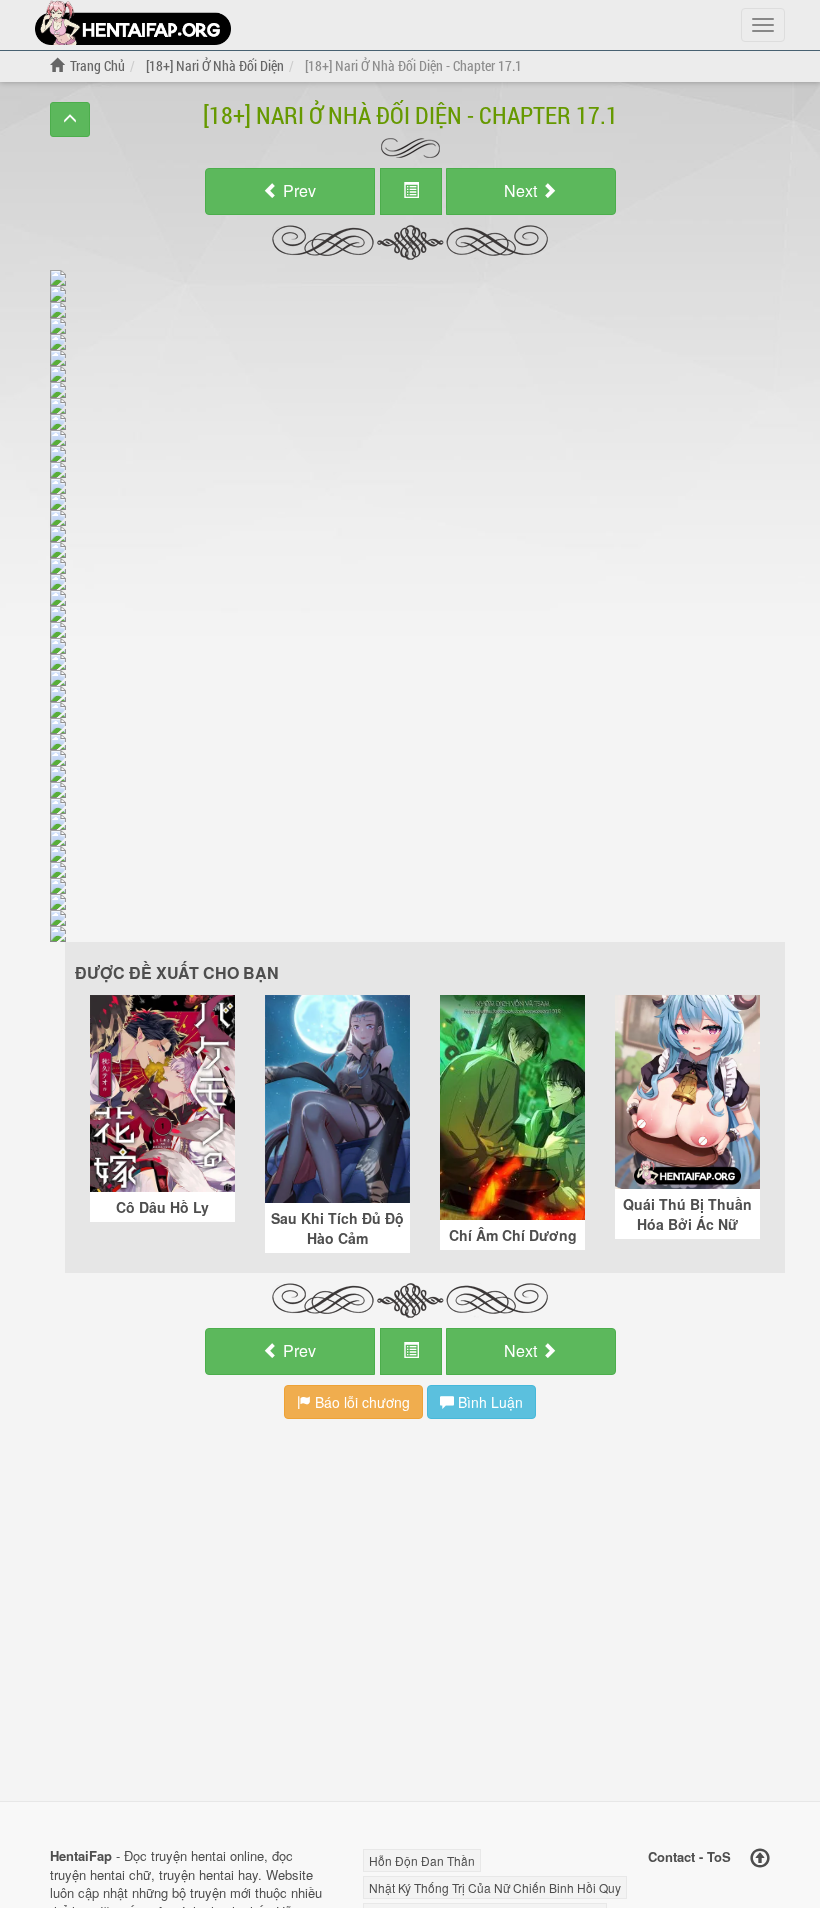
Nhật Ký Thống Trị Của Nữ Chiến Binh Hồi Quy (495, 1887)
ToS (719, 1856)
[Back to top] (760, 1858)
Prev (297, 190)
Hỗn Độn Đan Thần (422, 1860)
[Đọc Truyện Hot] (133, 22)
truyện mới (220, 1892)
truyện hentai (188, 1855)
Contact (671, 1856)
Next (522, 190)
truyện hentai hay (208, 1874)
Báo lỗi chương (360, 1402)
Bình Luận (488, 1402)
